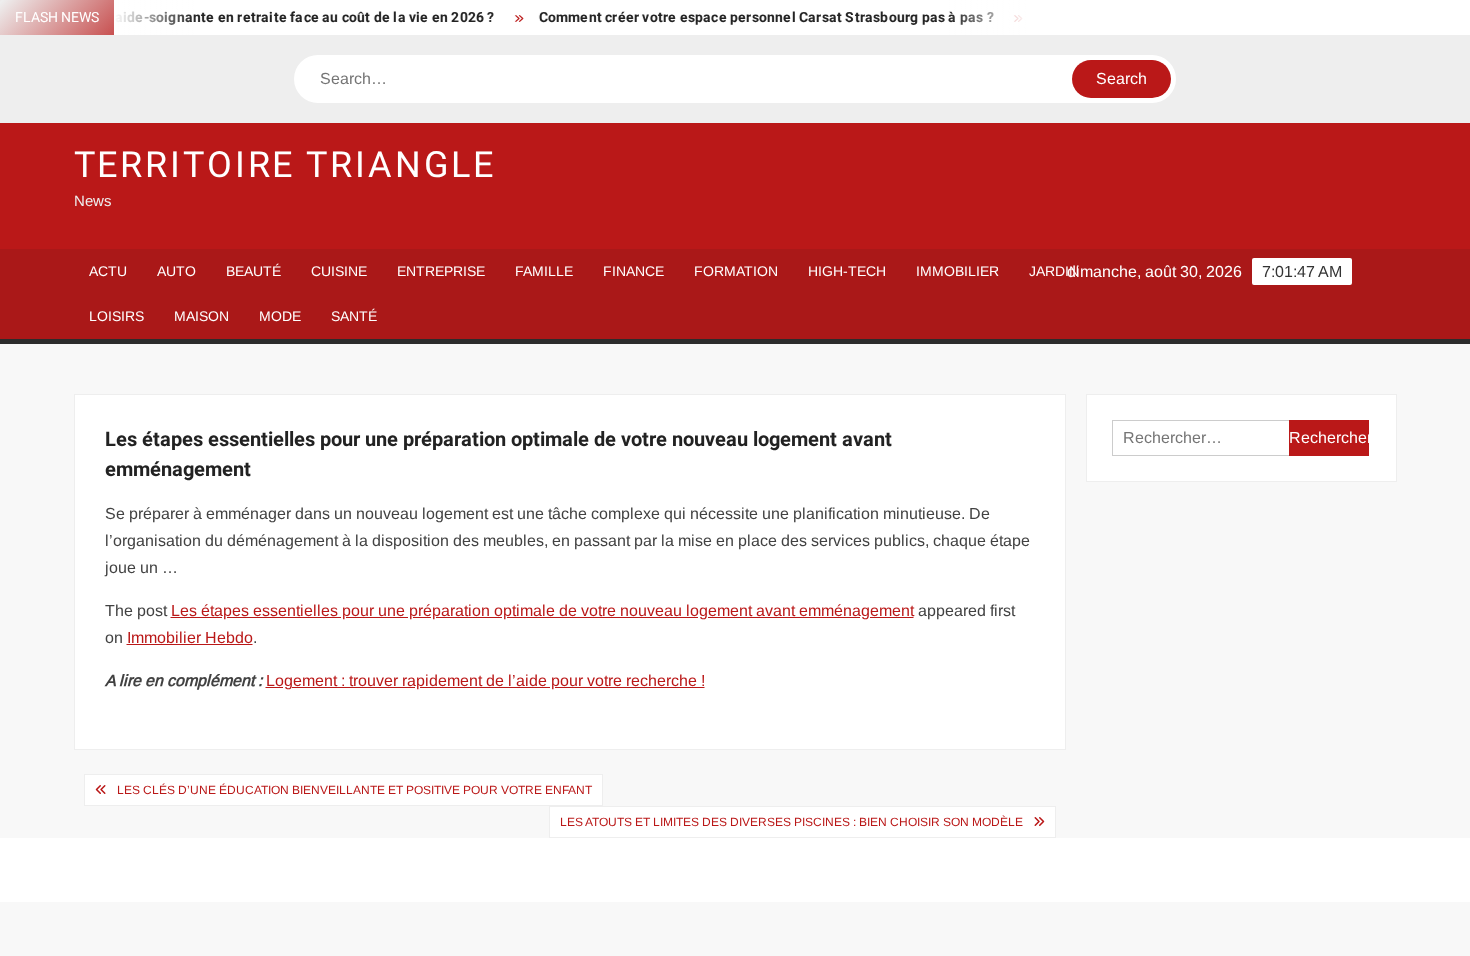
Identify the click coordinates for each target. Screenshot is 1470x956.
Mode (280, 316)
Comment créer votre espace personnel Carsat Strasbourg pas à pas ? (751, 17)
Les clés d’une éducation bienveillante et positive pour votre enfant (354, 790)
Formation (736, 271)
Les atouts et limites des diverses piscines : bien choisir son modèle (791, 822)
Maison (201, 316)
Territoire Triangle (285, 165)
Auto (176, 271)
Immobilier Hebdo (190, 637)
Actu (108, 271)
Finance (633, 271)
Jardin (1054, 271)
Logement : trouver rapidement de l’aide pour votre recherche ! (485, 680)
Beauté (253, 271)
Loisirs (116, 316)
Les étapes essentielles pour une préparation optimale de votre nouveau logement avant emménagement (542, 610)
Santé (354, 316)
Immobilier (957, 271)
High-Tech (847, 271)
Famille (544, 271)
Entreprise (441, 271)
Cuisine (339, 271)
